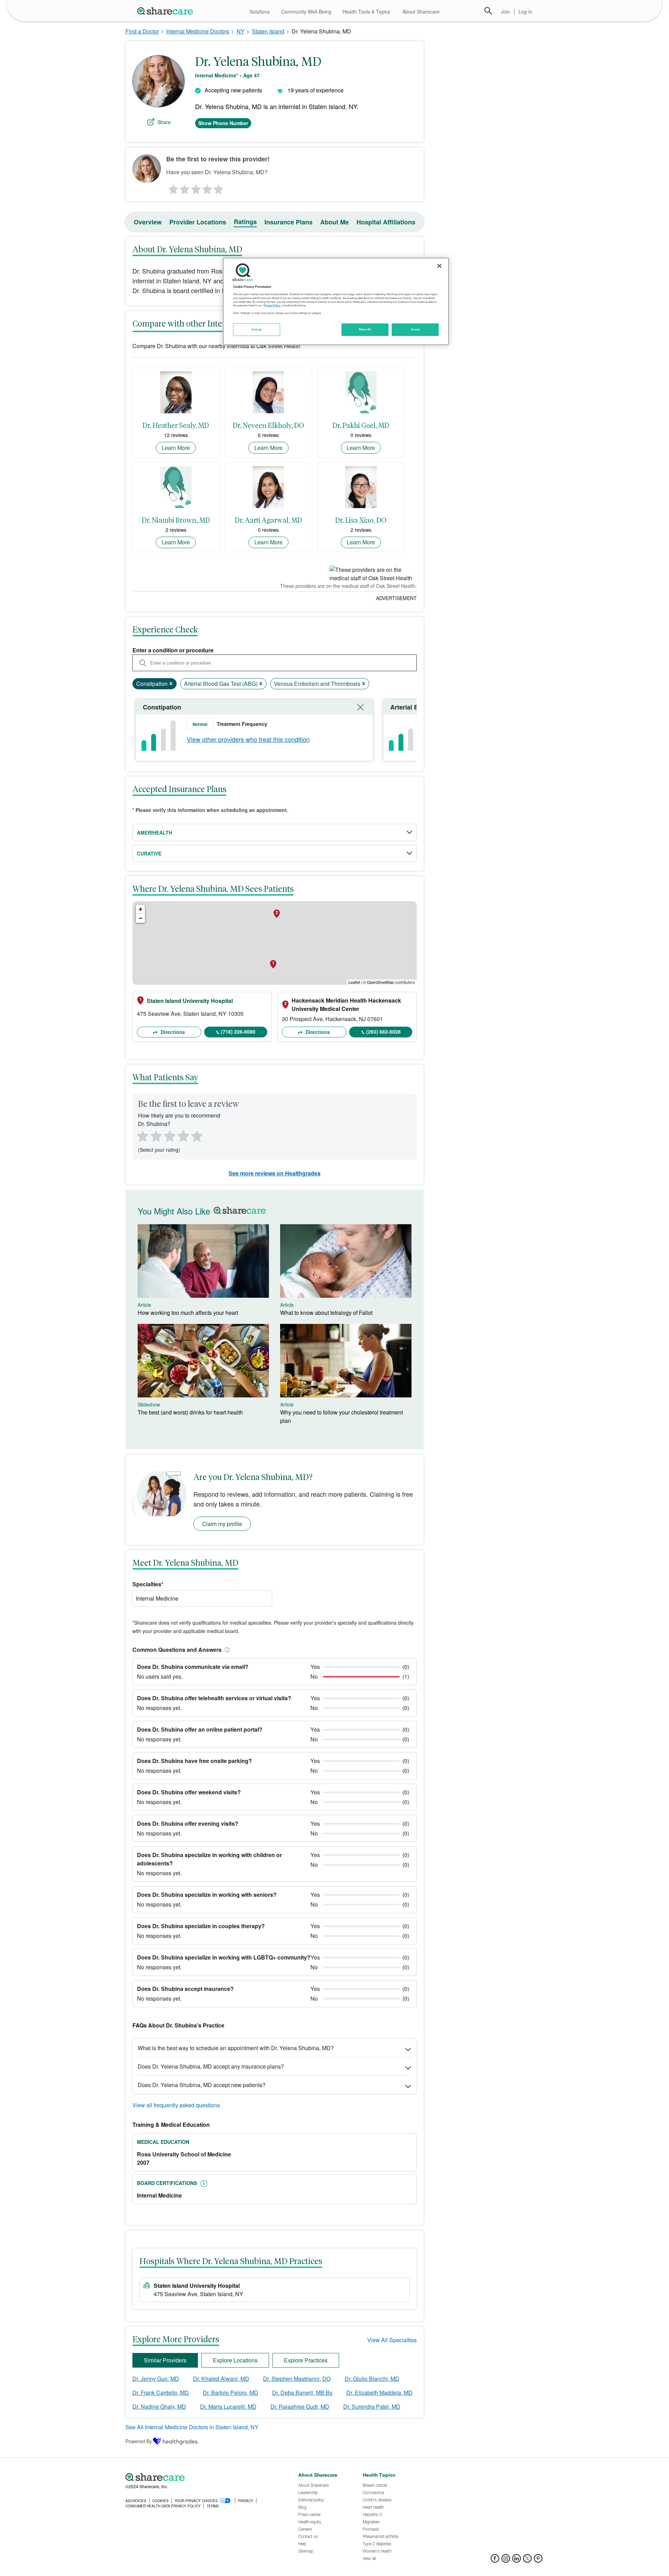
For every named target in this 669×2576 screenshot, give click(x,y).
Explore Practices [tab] (306, 2360)
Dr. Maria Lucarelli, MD (228, 2406)
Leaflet (354, 982)
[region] (336, 301)
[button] (226, 1650)
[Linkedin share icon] (517, 2560)
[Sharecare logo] (202, 2477)
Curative (149, 853)
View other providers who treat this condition (248, 739)
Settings (257, 329)
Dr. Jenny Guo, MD (156, 2379)
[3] (195, 187)
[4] (207, 187)
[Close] (439, 266)
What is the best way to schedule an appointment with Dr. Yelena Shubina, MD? (236, 2048)
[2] (184, 187)
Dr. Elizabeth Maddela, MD (379, 2393)
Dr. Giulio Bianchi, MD (372, 2379)
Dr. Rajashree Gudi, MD (300, 2406)
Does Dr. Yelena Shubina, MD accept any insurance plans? (211, 2066)
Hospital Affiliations (386, 222)
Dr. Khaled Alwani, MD (221, 2379)
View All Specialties (392, 2340)
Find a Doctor (142, 31)
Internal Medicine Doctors (198, 31)
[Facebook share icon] (495, 2560)
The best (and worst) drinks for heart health (190, 1412)
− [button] (141, 918)
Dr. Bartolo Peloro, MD (230, 2393)
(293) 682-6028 (383, 1032)
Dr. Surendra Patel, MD (372, 2406)
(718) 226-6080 (238, 1032)
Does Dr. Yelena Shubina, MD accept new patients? (202, 2085)
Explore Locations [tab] (235, 2360)
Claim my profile (222, 1524)
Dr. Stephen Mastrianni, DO (297, 2379)
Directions (172, 1032)
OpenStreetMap (380, 982)
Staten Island (268, 31)
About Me (334, 222)
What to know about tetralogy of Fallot (326, 1313)
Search (488, 11)
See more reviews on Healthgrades (275, 1173)
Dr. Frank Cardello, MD (161, 2393)
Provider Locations (198, 222)
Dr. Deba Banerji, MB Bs (302, 2393)
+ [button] (141, 909)
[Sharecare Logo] (167, 11)
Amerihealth (155, 833)
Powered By (139, 2441)
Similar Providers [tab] (165, 2360)
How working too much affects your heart (188, 1313)
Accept (415, 329)
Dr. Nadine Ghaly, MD (159, 2406)
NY (241, 31)
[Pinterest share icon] (538, 2560)
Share (164, 122)
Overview (148, 222)
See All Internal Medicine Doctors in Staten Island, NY (192, 2427)
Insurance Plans (289, 222)
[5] (219, 187)
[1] (172, 187)
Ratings (245, 222)
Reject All (365, 329)
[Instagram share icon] (506, 2560)
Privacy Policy (272, 305)
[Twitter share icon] (527, 2560)
